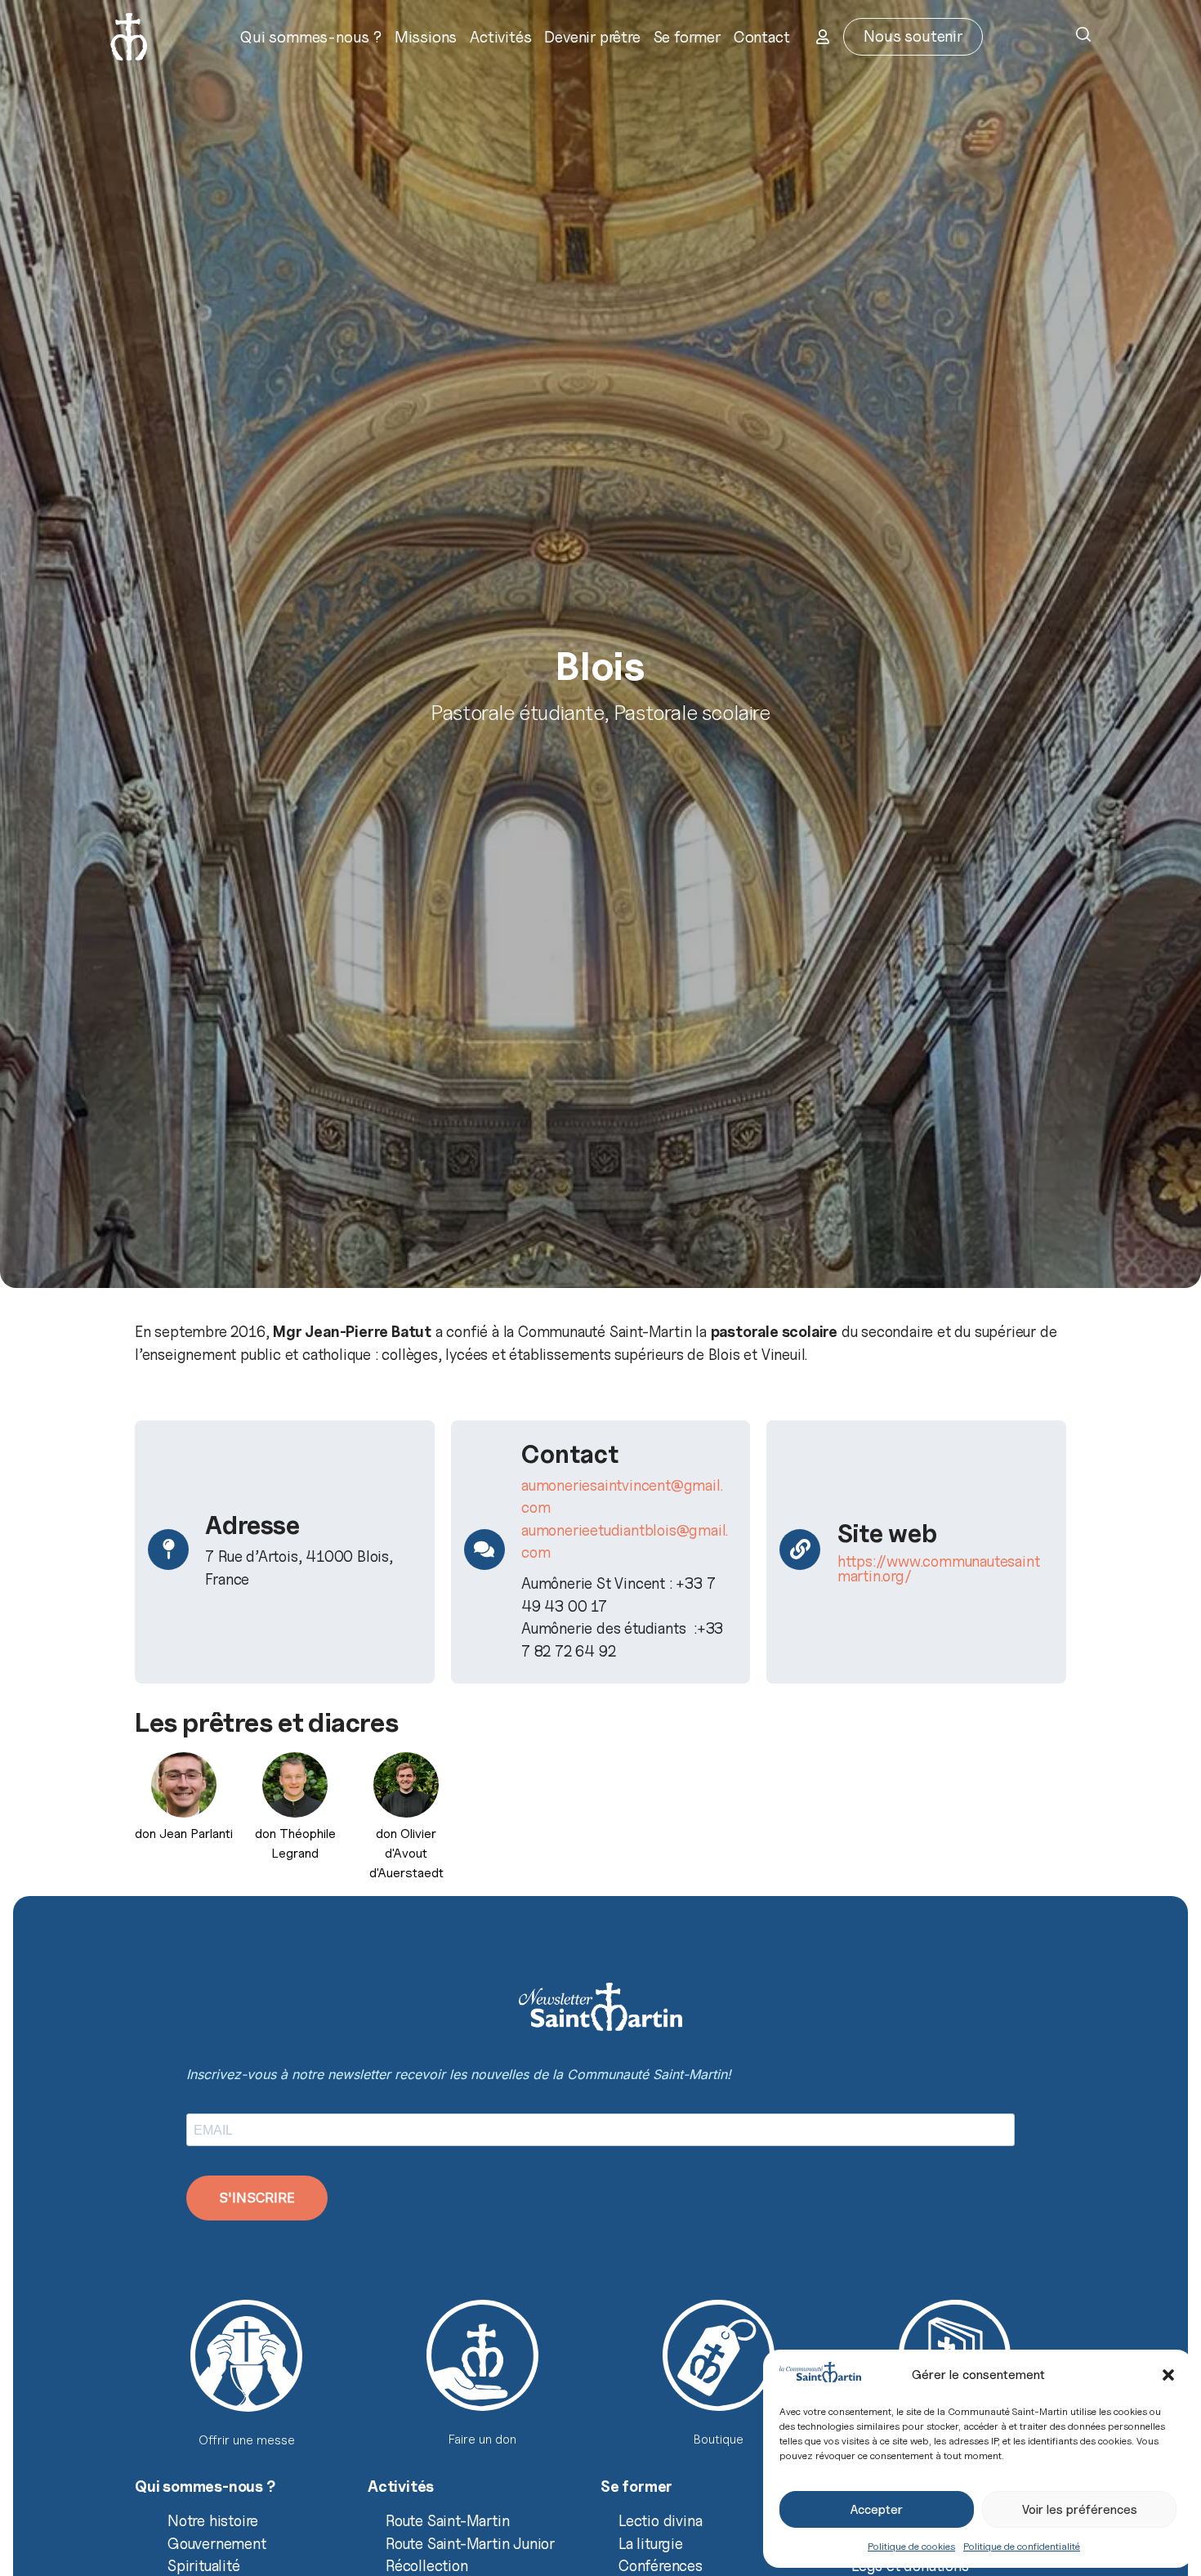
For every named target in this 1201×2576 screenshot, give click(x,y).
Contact (762, 37)
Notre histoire (213, 2520)
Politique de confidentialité (1022, 2546)
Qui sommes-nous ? (311, 37)
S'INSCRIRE (257, 2198)
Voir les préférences (1080, 2510)
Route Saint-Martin (447, 2520)
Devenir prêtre (592, 37)
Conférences (661, 2565)
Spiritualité (204, 2565)
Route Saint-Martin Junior (470, 2543)
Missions (426, 37)
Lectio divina (660, 2520)
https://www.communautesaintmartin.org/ (939, 1568)
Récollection (427, 2565)
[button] (1168, 2375)
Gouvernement (217, 2543)
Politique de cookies (911, 2546)
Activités (500, 37)
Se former (687, 37)
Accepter (877, 2510)
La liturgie (651, 2543)
